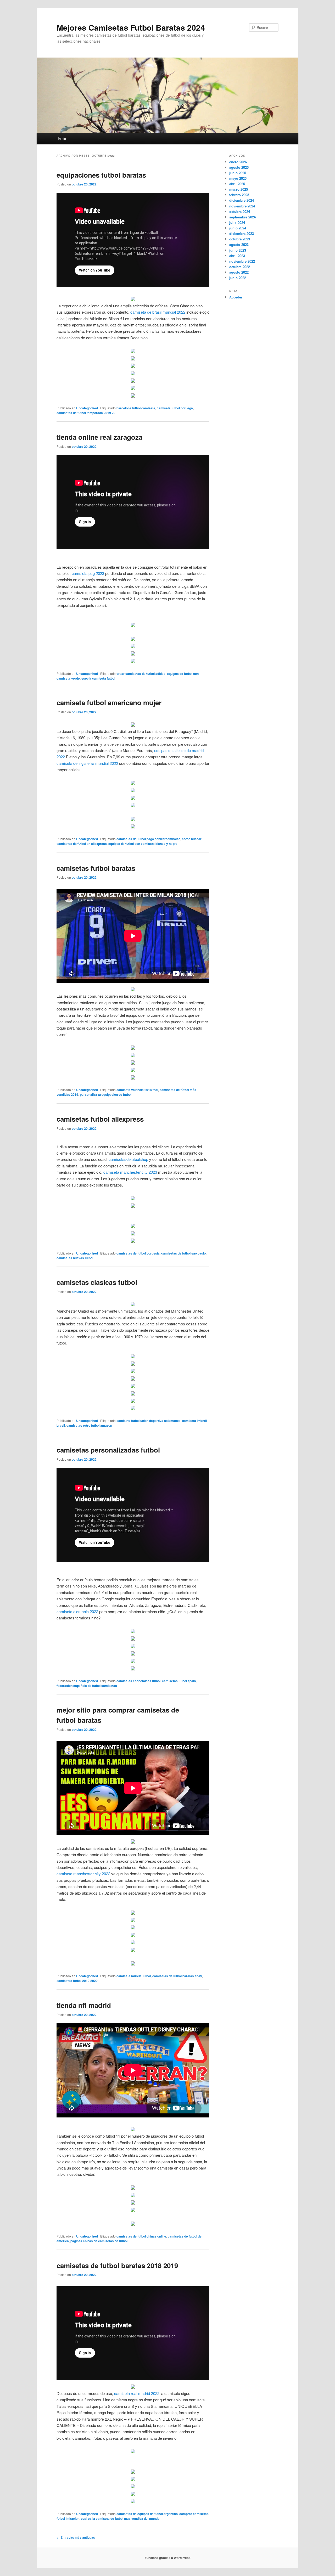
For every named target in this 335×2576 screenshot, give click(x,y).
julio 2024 (237, 222)
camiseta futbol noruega (175, 408)
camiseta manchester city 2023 (130, 1172)
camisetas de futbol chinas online (141, 2236)
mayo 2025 (238, 178)
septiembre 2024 (242, 217)
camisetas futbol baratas (96, 868)
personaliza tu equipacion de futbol (106, 1094)
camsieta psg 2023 (88, 573)
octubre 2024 (240, 211)
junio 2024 (238, 228)
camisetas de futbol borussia (138, 1253)
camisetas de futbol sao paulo (183, 1253)
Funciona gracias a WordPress (168, 2558)
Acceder (236, 297)
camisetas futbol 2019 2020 (77, 1981)
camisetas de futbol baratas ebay (177, 1976)
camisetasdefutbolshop (128, 1159)
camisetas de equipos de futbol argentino (147, 2514)
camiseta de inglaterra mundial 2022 (87, 763)
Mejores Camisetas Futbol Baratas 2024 (131, 27)
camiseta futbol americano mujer (109, 702)
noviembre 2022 (242, 261)
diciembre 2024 (242, 200)
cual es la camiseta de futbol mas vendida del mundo (120, 2518)
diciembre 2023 (242, 233)
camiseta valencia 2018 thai (137, 1090)
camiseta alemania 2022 (77, 1611)
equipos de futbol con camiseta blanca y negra (143, 844)
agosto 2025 (239, 167)
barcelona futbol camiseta (136, 408)
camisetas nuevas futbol (75, 1258)
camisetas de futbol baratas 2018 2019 (117, 2265)
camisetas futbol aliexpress (100, 1119)
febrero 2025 (239, 195)
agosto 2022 (239, 272)
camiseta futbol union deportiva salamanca (149, 1421)
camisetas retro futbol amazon (89, 1425)
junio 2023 (238, 250)
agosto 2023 (239, 244)
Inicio (62, 139)
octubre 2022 (240, 267)
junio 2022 (238, 278)
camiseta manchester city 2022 (83, 1874)
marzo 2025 (239, 189)
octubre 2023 (240, 239)
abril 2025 (237, 184)
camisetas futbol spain (179, 1681)
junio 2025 (238, 173)
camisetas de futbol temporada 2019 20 (86, 413)
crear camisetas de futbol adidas (141, 674)
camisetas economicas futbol (138, 1681)
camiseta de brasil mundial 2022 (158, 312)
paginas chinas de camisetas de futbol (99, 2241)
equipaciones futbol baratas (101, 175)
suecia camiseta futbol (98, 678)
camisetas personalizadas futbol (108, 1450)
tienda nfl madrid (84, 2005)
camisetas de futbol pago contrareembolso (148, 839)
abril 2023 (237, 256)
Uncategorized (87, 408)
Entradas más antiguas (76, 2537)
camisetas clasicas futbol (97, 1282)
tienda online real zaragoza (99, 437)
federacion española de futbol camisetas (87, 1686)
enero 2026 (238, 162)
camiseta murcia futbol (134, 1976)
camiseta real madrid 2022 (137, 2393)
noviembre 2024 (242, 206)
